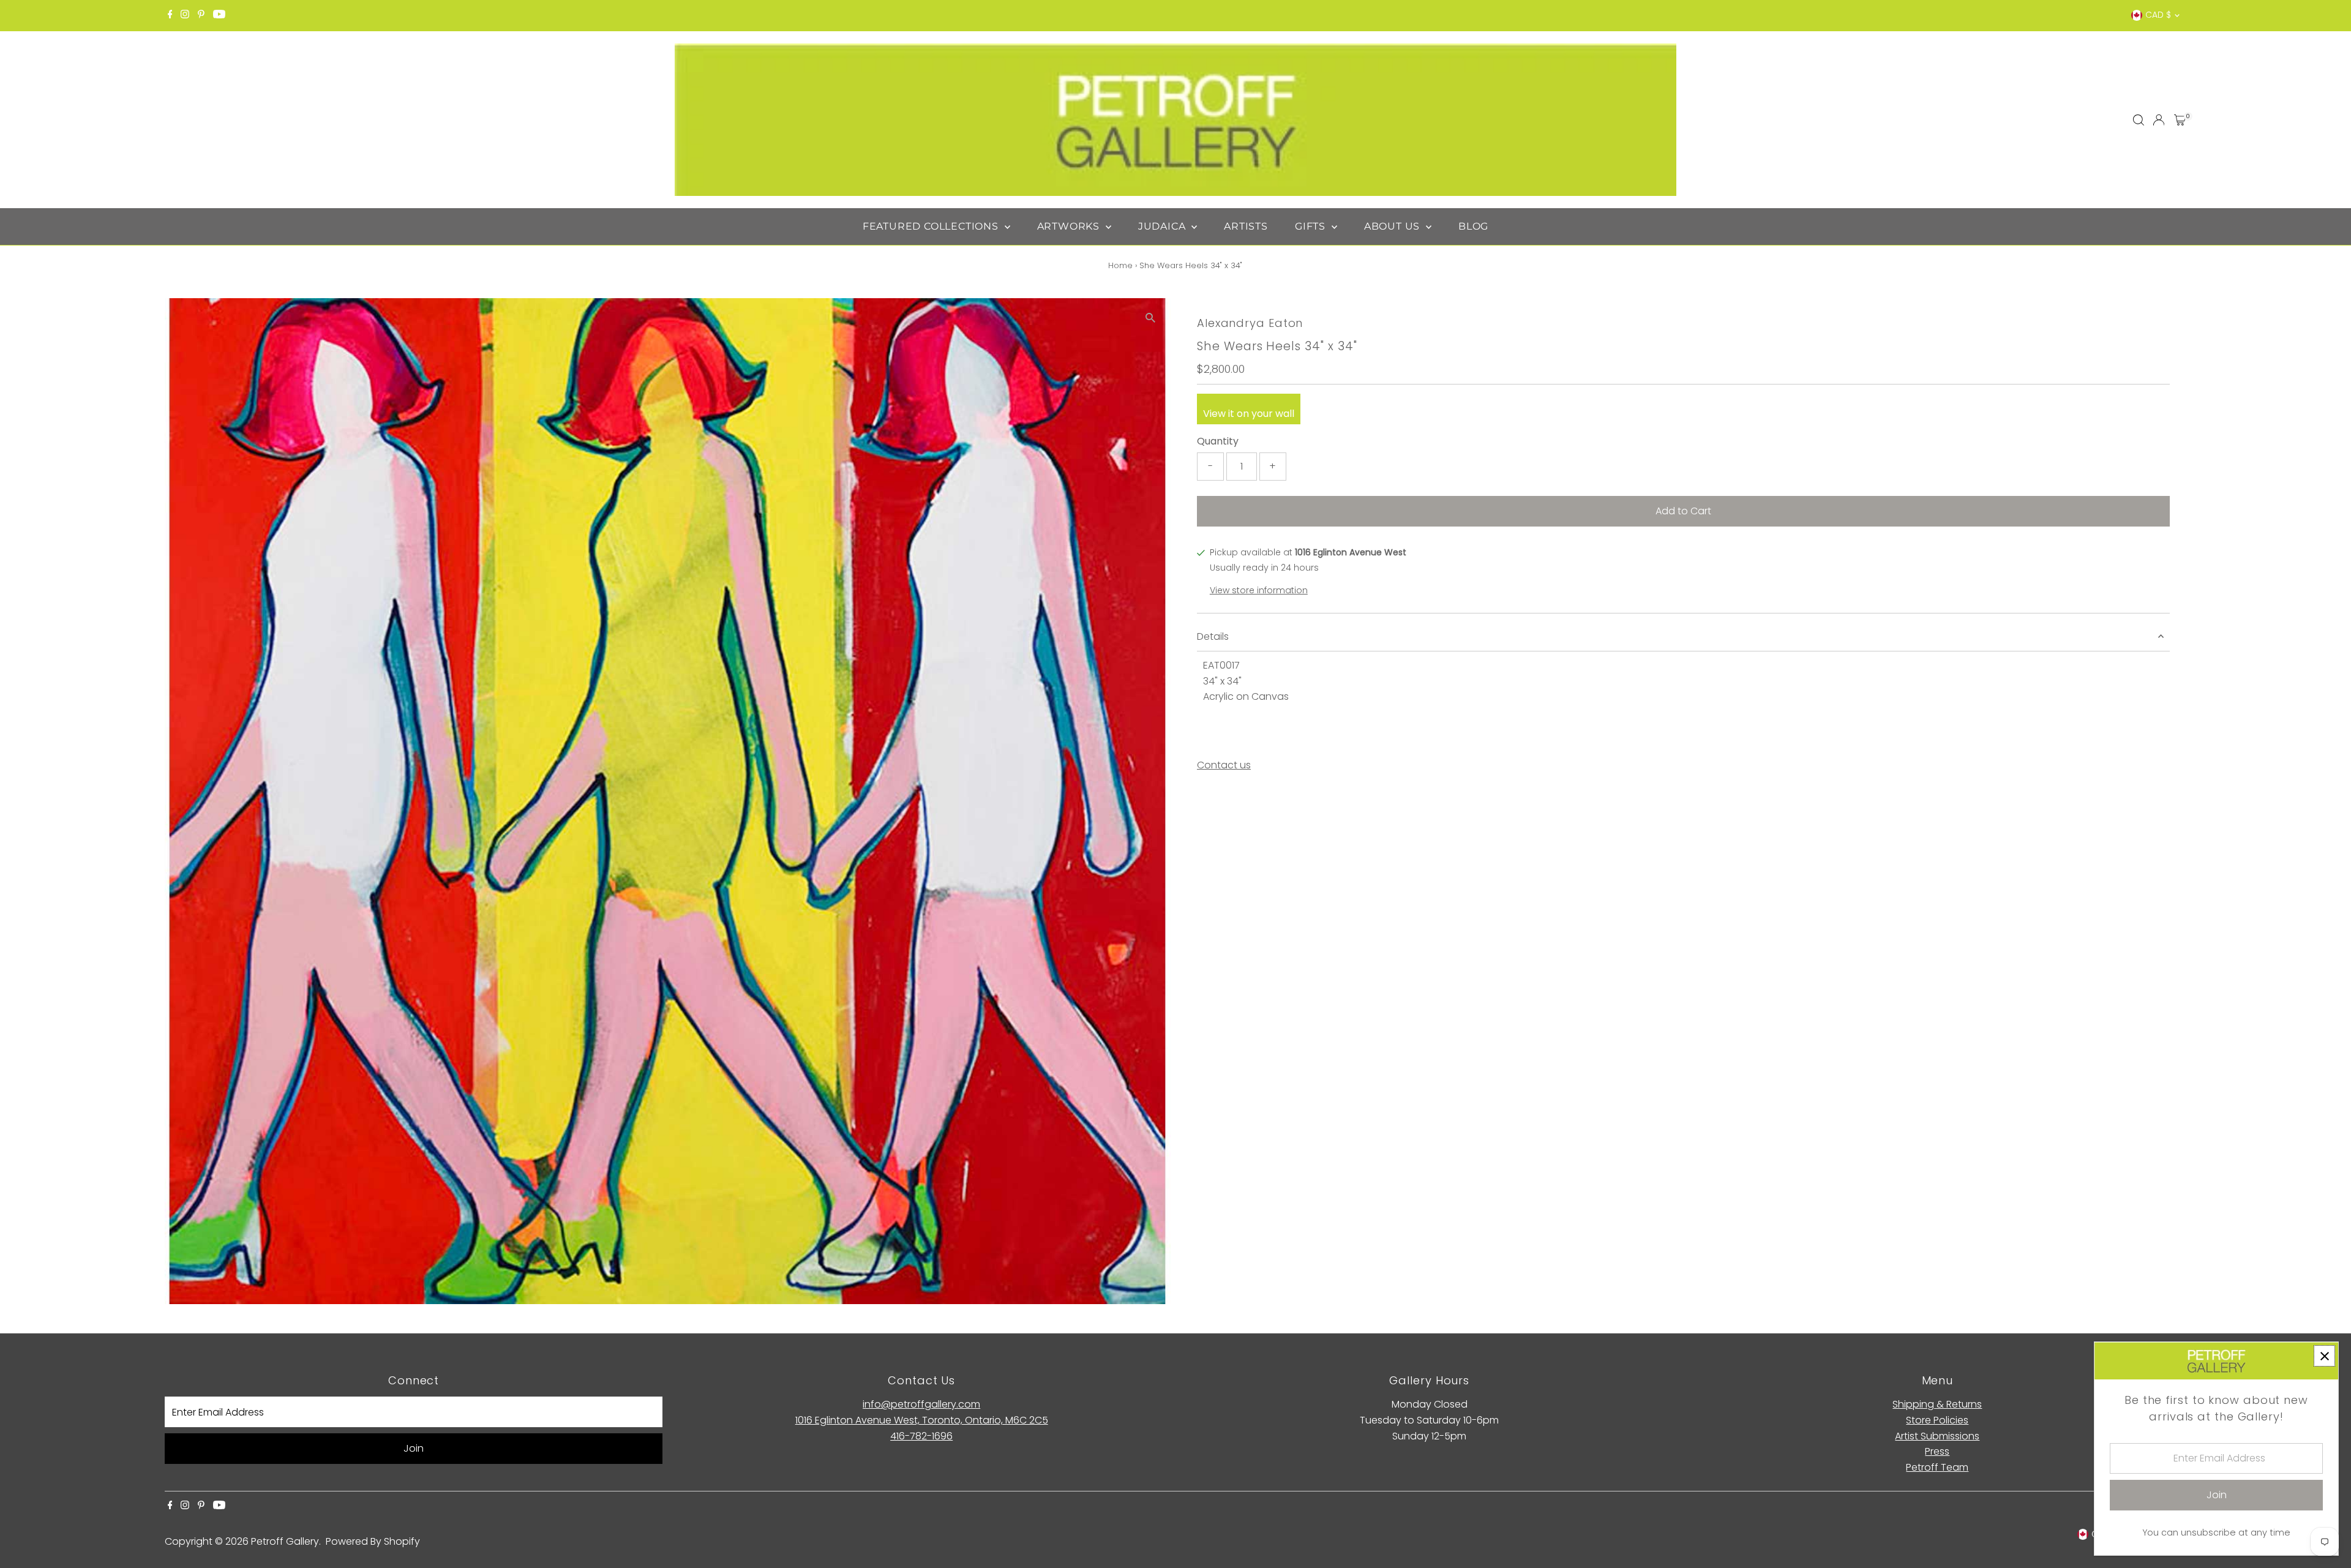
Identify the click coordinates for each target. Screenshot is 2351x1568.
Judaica (1163, 226)
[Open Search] (2139, 120)
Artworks (1070, 226)
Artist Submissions (1937, 1436)
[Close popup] (2324, 1356)
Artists (1246, 226)
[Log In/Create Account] (2159, 120)
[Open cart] (2180, 120)
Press (1937, 1451)
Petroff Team (1937, 1467)
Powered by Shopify (373, 1541)
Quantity (1218, 441)
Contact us (1224, 765)
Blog (1473, 226)
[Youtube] (219, 15)
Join (414, 1448)
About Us (1393, 226)
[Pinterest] (201, 15)
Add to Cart (1683, 511)
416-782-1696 (921, 1436)
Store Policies (1937, 1420)
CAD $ (2158, 15)
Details (1213, 636)
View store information (1259, 590)
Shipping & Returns (1937, 1404)
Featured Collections (932, 226)
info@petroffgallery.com (921, 1404)
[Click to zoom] (1151, 318)
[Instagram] (185, 15)
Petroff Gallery (285, 1541)
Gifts (1312, 226)
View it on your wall (1249, 414)
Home (1120, 265)
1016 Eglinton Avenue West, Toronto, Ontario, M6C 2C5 (922, 1420)
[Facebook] (170, 15)
